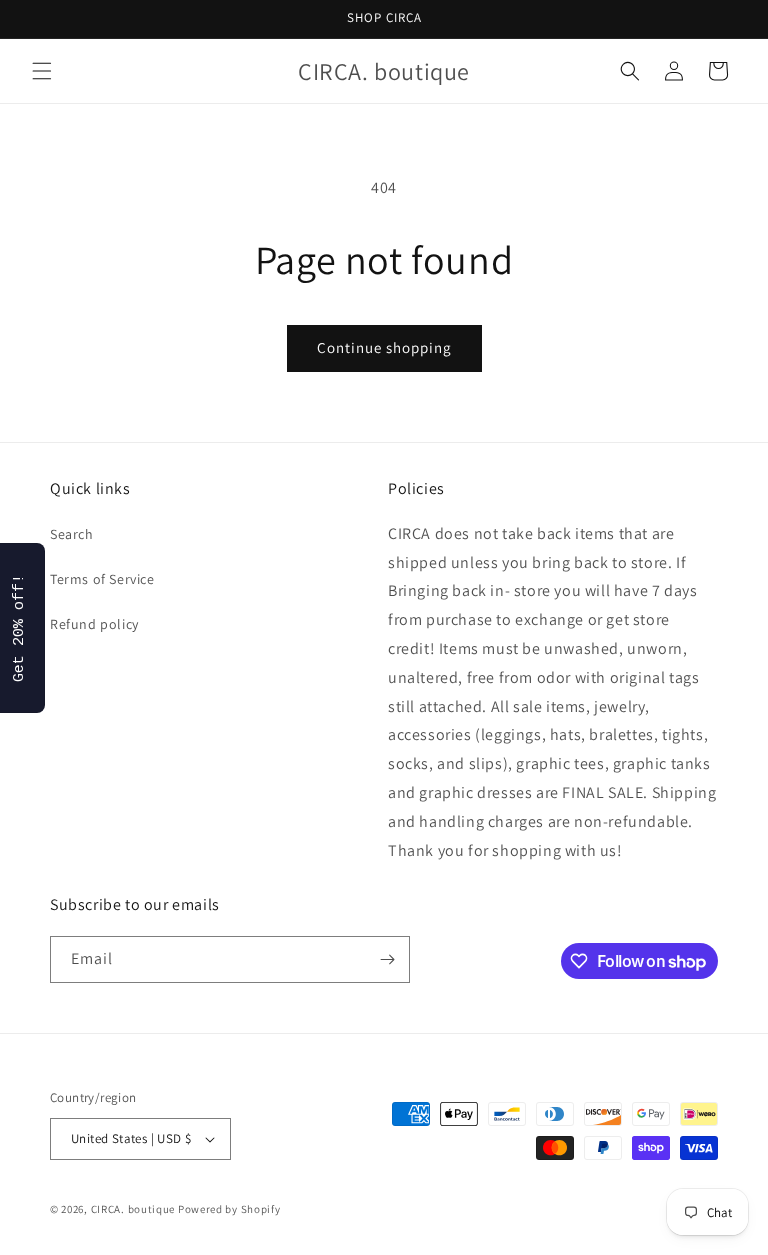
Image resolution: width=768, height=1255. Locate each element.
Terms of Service (102, 579)
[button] (42, 71)
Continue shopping (384, 347)
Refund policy (94, 624)
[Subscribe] (387, 959)
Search (72, 534)
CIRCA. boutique (133, 1209)
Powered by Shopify (229, 1209)
